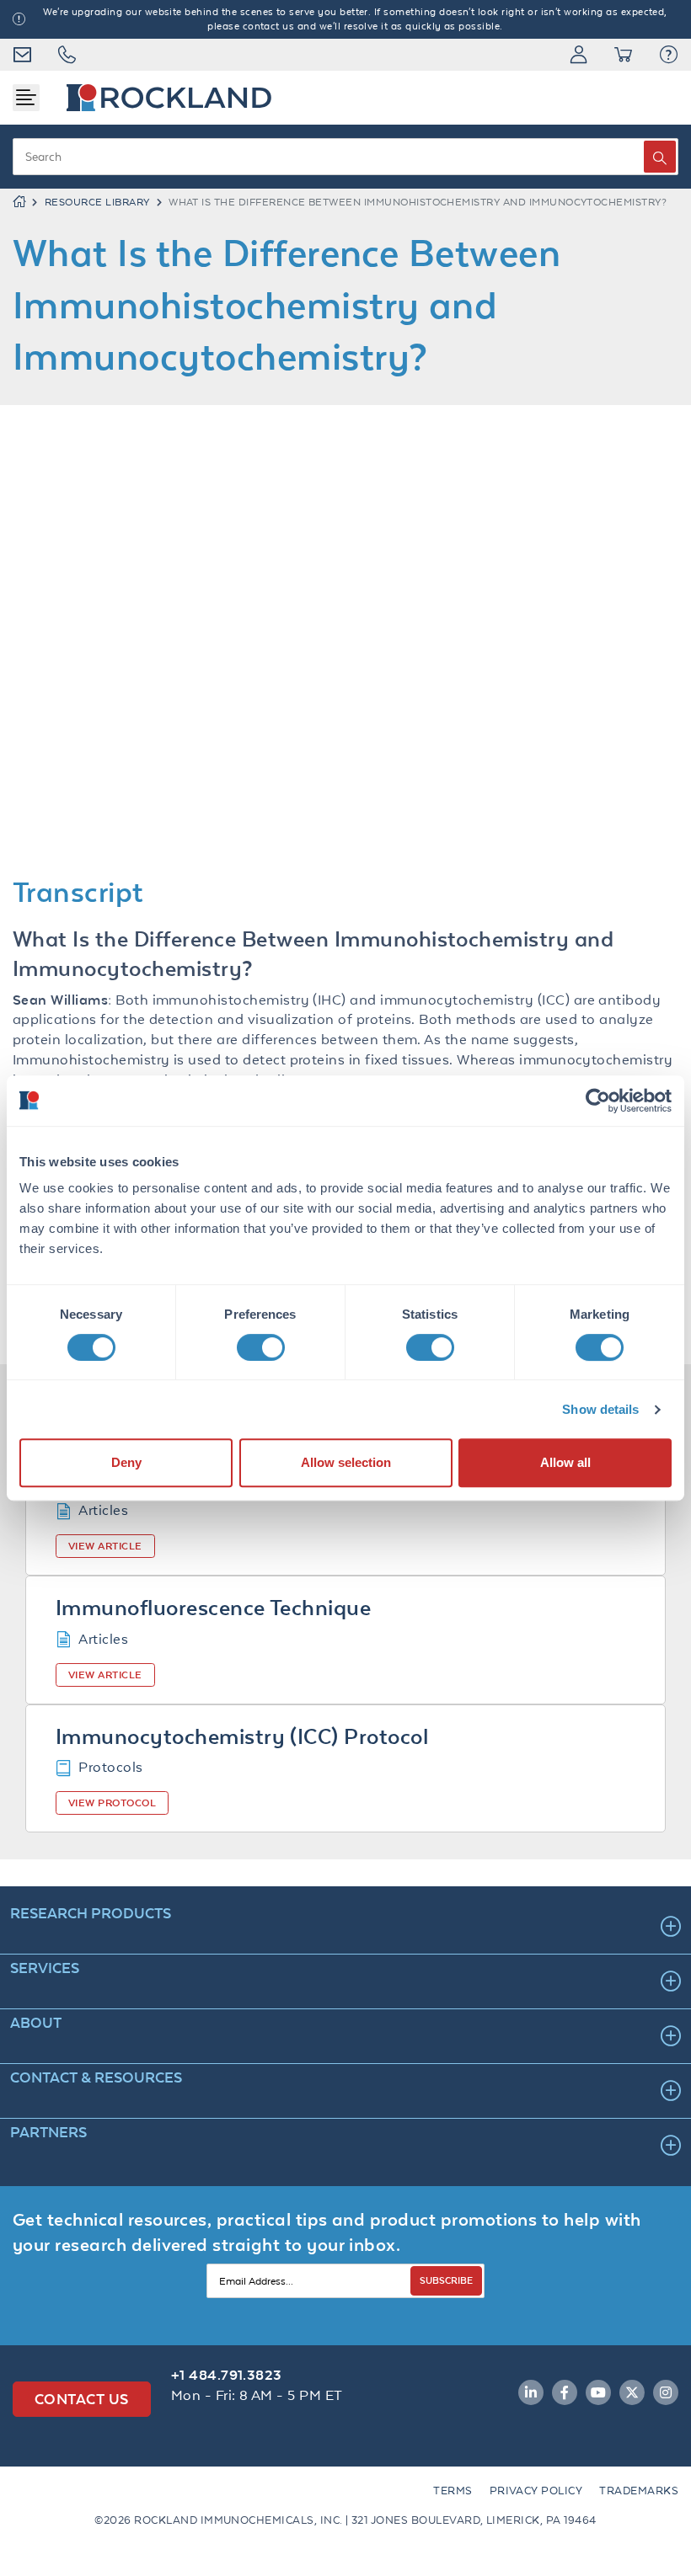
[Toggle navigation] (26, 98)
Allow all (565, 1462)
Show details (600, 1409)
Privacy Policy (536, 2491)
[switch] (261, 1347)
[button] (669, 55)
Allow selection (346, 1462)
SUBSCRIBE (446, 2280)
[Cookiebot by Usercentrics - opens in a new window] (598, 1101)
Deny (126, 1462)
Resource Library (97, 202)
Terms (453, 2491)
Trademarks (639, 2491)
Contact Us (82, 2399)
